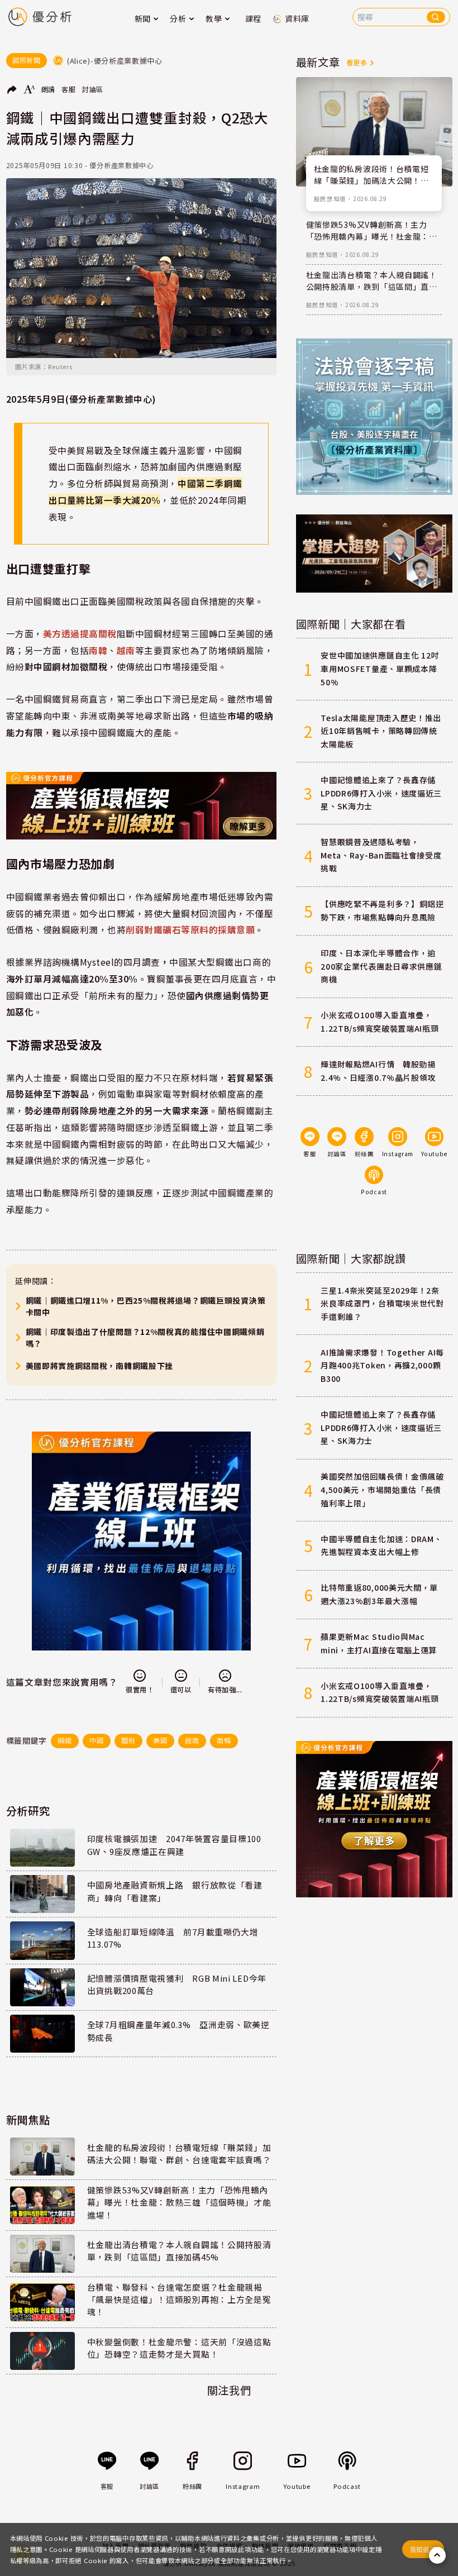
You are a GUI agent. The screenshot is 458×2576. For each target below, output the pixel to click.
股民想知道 (330, 199)
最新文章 (318, 62)
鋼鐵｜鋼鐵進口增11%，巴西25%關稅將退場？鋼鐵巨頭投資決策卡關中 (146, 1306)
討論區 (93, 89)
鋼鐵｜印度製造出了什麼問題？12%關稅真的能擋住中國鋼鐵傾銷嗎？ (145, 1337)
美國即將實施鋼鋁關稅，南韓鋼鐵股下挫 (100, 1366)
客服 (68, 89)
